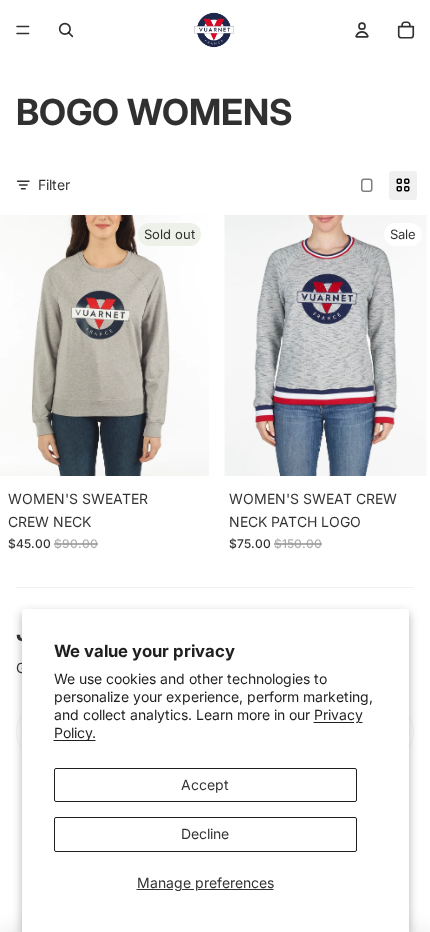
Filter (54, 184)
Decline (205, 833)
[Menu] (23, 30)
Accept (205, 784)
